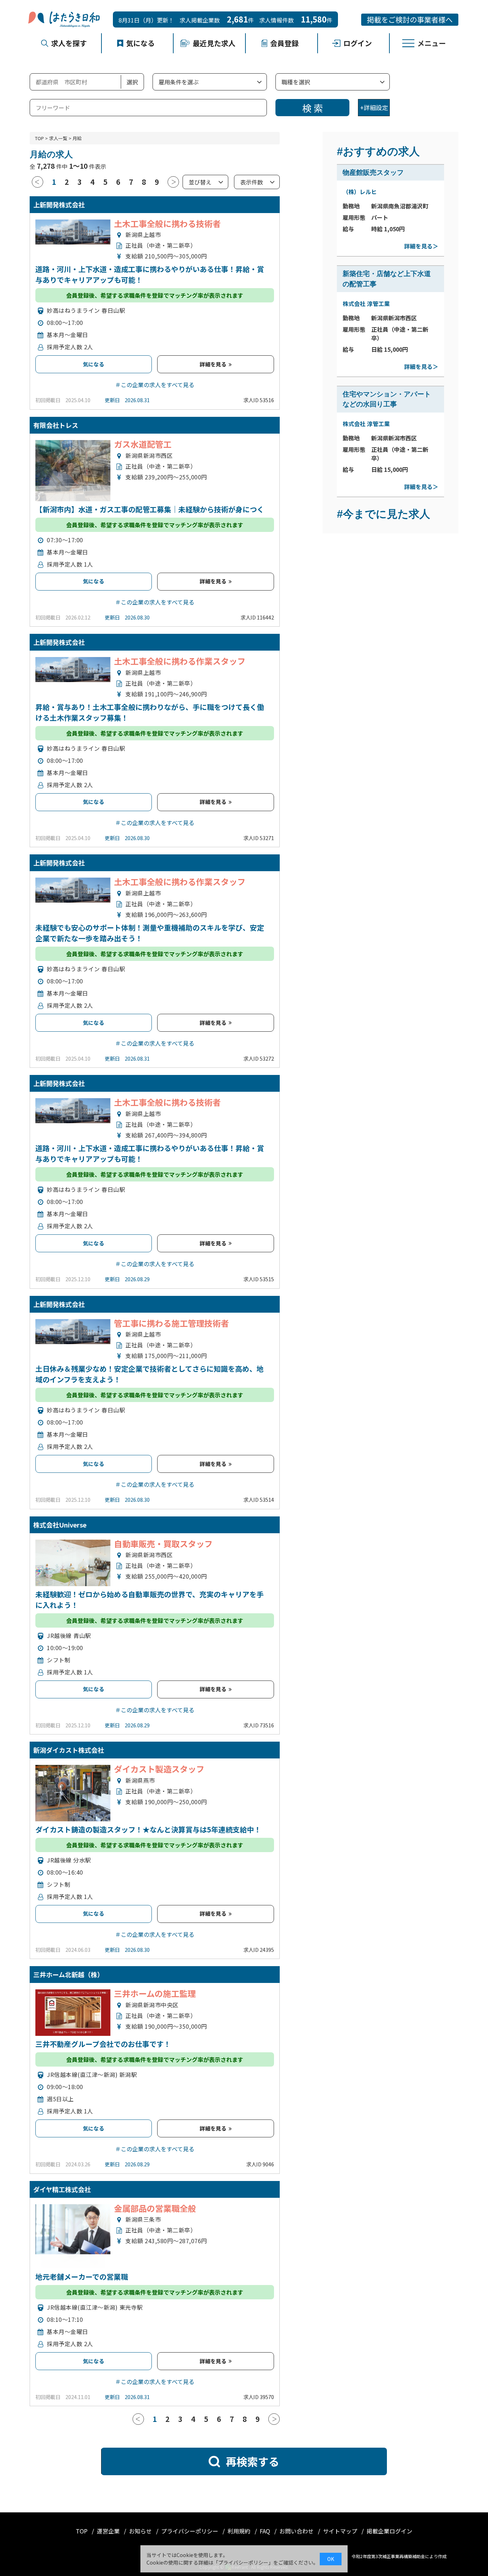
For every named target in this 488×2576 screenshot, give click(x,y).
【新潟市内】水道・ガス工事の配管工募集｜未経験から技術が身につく (150, 509)
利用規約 (240, 2531)
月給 (77, 138)
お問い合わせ (297, 2531)
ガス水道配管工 (143, 444)
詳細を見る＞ (421, 246)
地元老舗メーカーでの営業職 (82, 2277)
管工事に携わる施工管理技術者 (171, 1323)
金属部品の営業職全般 (155, 2208)
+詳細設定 (374, 107)
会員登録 (284, 43)
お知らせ (141, 2531)
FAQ (266, 2531)
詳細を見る (214, 364)
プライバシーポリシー (190, 2531)
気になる (140, 43)
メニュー (432, 43)
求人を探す (69, 43)
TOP (39, 138)
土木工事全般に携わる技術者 (167, 223)
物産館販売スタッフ (373, 172)
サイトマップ (341, 2531)
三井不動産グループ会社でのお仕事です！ (103, 2044)
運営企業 (109, 2531)
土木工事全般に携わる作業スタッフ (180, 661)
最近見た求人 (214, 43)
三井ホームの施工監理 (155, 1993)
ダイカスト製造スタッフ (159, 1769)
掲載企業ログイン (389, 2531)
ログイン (358, 43)
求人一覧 (58, 138)
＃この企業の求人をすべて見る (155, 385)
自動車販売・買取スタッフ (163, 1544)
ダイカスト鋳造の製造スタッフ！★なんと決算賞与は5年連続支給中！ (148, 1829)
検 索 (313, 108)
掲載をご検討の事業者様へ (410, 19)
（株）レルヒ (360, 192)
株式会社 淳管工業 (366, 304)
